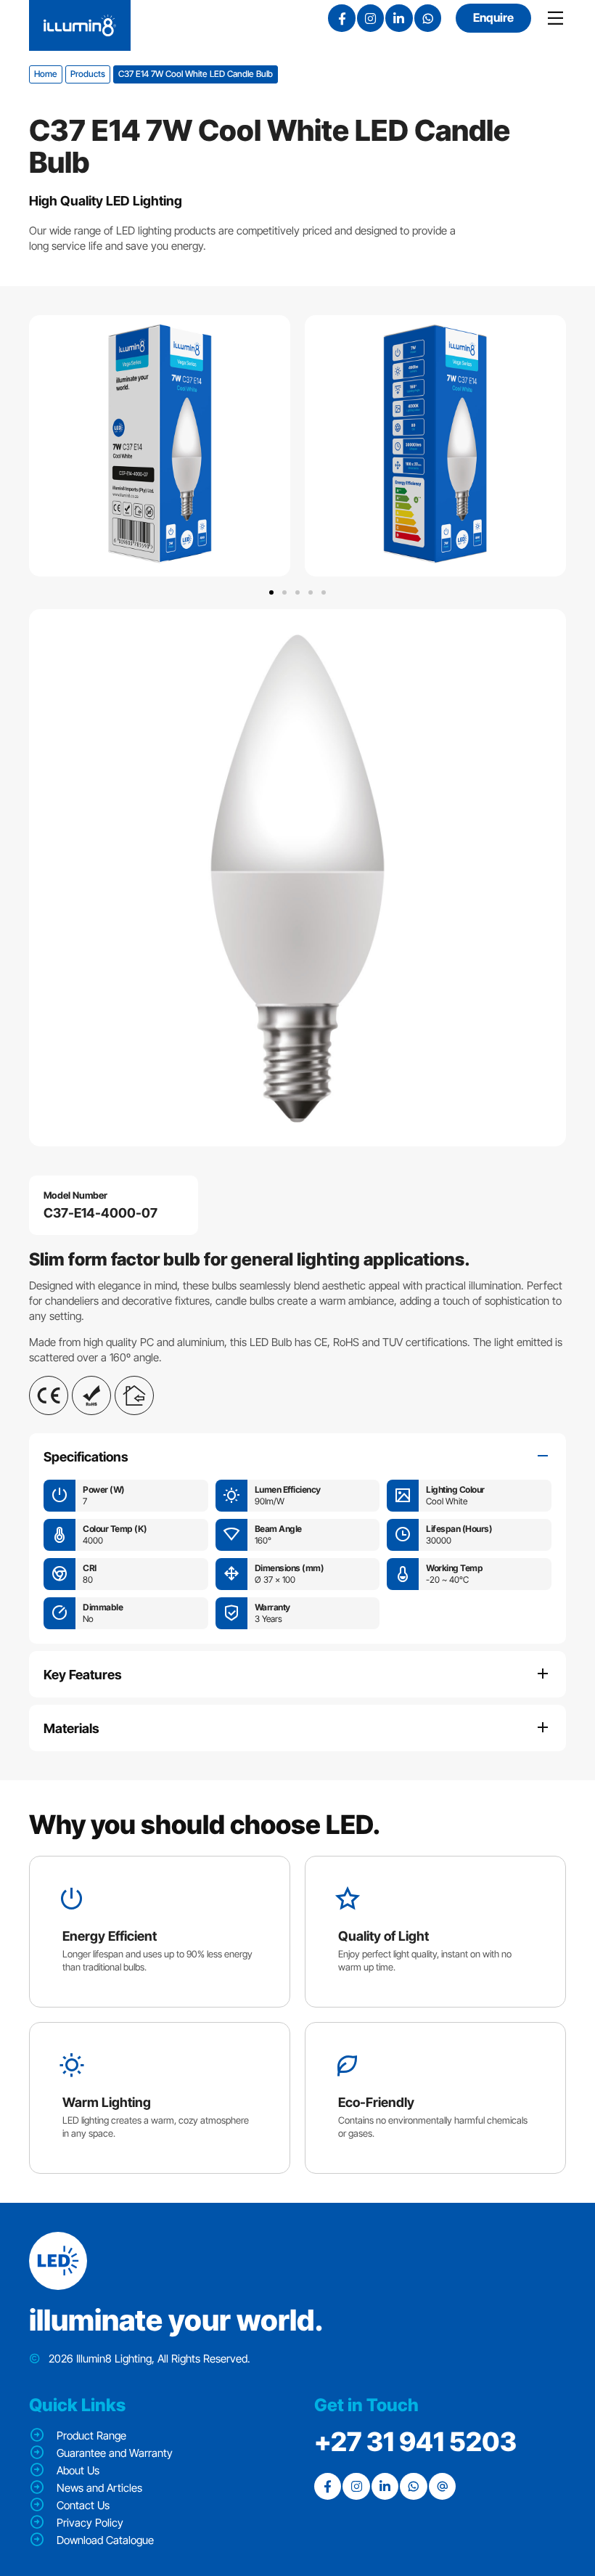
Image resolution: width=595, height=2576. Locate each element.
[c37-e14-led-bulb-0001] (297, 878)
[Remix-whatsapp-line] (428, 18)
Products (88, 74)
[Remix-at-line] (442, 2486)
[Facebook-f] (341, 18)
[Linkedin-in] (399, 18)
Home (46, 74)
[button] (271, 592)
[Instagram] (370, 18)
